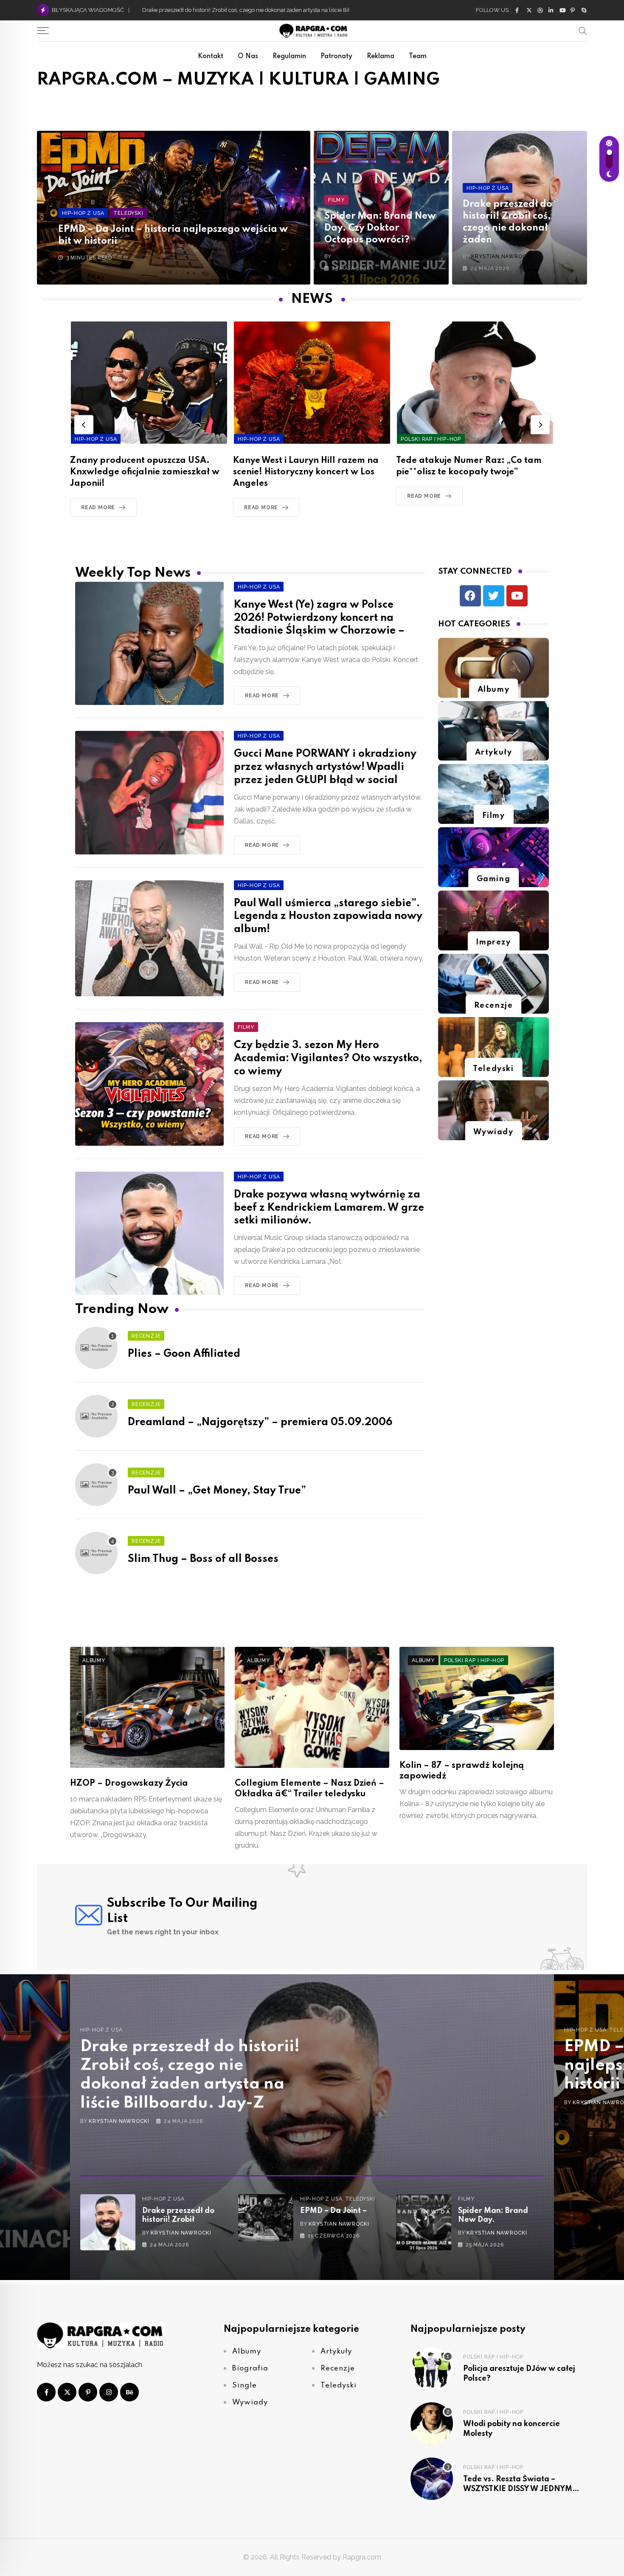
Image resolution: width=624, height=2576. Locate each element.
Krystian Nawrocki (363, 256)
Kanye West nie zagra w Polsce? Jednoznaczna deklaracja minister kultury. (237, 10)
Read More (98, 507)
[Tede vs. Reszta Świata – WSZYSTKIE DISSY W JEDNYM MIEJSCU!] (432, 2479)
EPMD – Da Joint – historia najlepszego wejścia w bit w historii (192, 2066)
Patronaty (336, 56)
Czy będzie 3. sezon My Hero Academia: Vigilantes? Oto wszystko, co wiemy (328, 1058)
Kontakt (211, 56)
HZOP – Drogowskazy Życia (129, 1784)
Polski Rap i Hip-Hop (493, 2357)
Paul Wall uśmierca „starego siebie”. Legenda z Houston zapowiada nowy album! (328, 917)
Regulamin (289, 56)
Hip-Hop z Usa (101, 2030)
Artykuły (494, 753)
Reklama (381, 56)
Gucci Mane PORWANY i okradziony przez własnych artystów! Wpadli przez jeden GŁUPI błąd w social (325, 767)
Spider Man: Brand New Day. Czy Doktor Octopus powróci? (380, 228)
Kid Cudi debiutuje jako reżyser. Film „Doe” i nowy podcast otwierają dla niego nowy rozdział (474, 472)
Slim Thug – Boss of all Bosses (203, 1559)
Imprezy (493, 942)
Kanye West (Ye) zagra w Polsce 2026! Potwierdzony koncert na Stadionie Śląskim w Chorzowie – (319, 618)
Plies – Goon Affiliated (184, 1354)
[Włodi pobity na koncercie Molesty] (432, 2424)
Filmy (494, 816)
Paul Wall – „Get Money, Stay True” (217, 1491)
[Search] (583, 31)
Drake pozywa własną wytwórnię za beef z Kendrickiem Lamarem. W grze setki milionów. (329, 1208)
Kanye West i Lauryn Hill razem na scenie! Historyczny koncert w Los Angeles (143, 472)
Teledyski (493, 1069)
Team (418, 56)
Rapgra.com (362, 2557)
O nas (248, 56)
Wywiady (493, 1132)
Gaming (494, 879)
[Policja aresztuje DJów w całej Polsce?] (432, 2368)
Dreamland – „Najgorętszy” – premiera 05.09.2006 (260, 1422)
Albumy (494, 690)
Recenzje (494, 1006)
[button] (84, 424)
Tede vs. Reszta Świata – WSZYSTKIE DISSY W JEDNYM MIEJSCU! (518, 2489)
